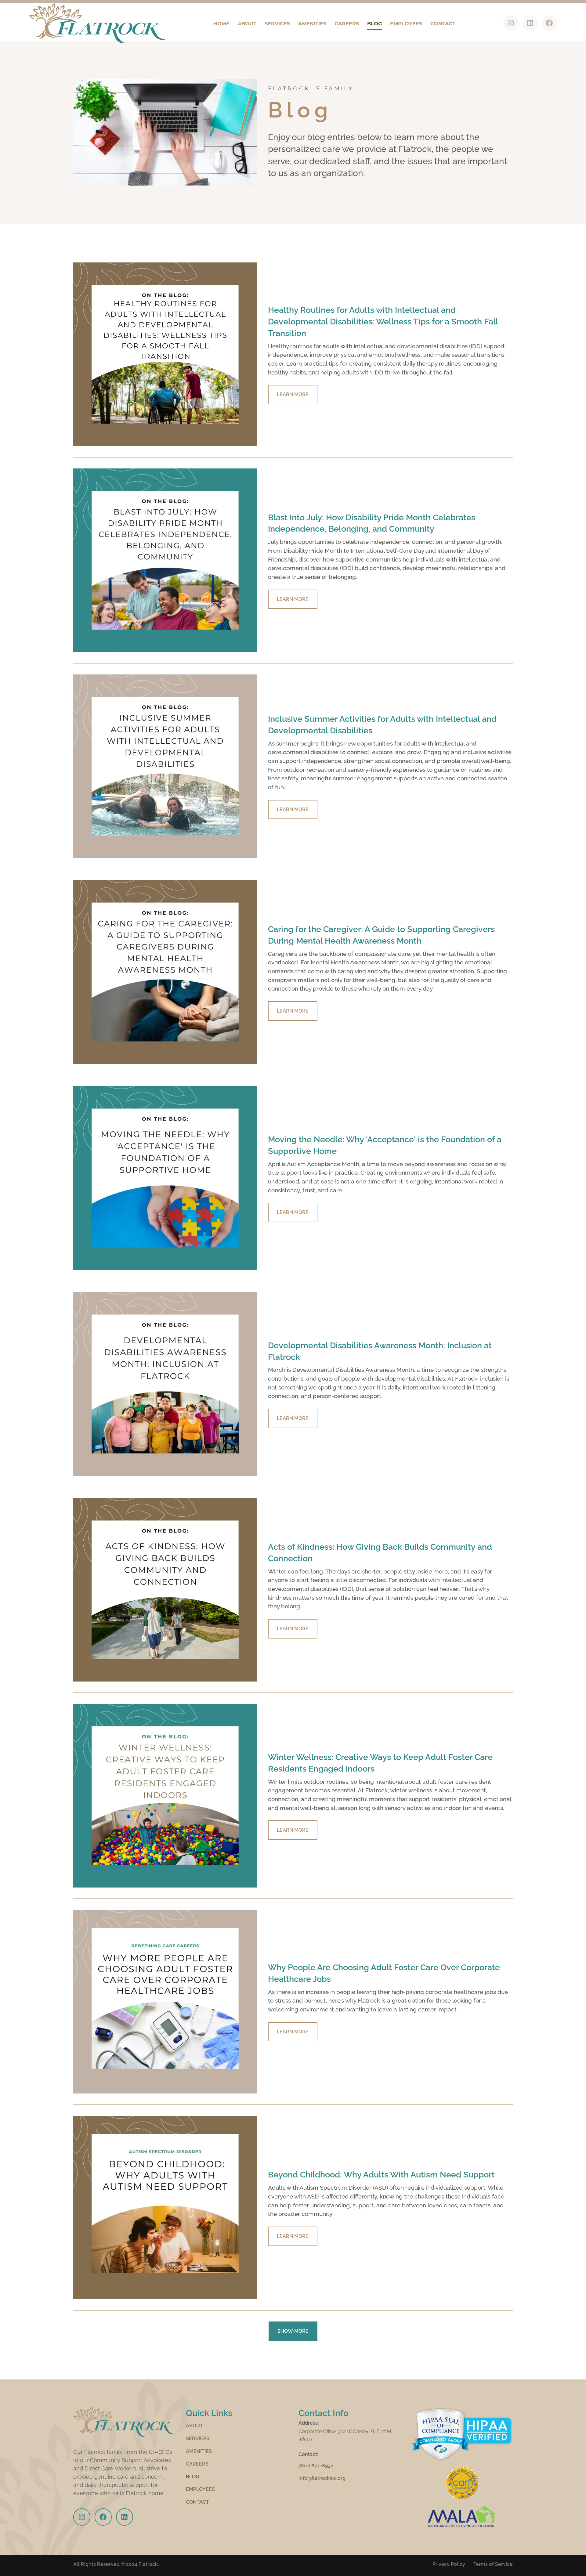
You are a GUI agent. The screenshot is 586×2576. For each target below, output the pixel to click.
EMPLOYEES (406, 23)
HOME (221, 23)
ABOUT (247, 23)
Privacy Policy (449, 2564)
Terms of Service (493, 2564)
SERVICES (277, 23)
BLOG (374, 23)
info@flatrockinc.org (322, 2478)
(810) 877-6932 (316, 2466)
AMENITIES (312, 23)
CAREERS (347, 23)
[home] (97, 23)
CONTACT (443, 23)
